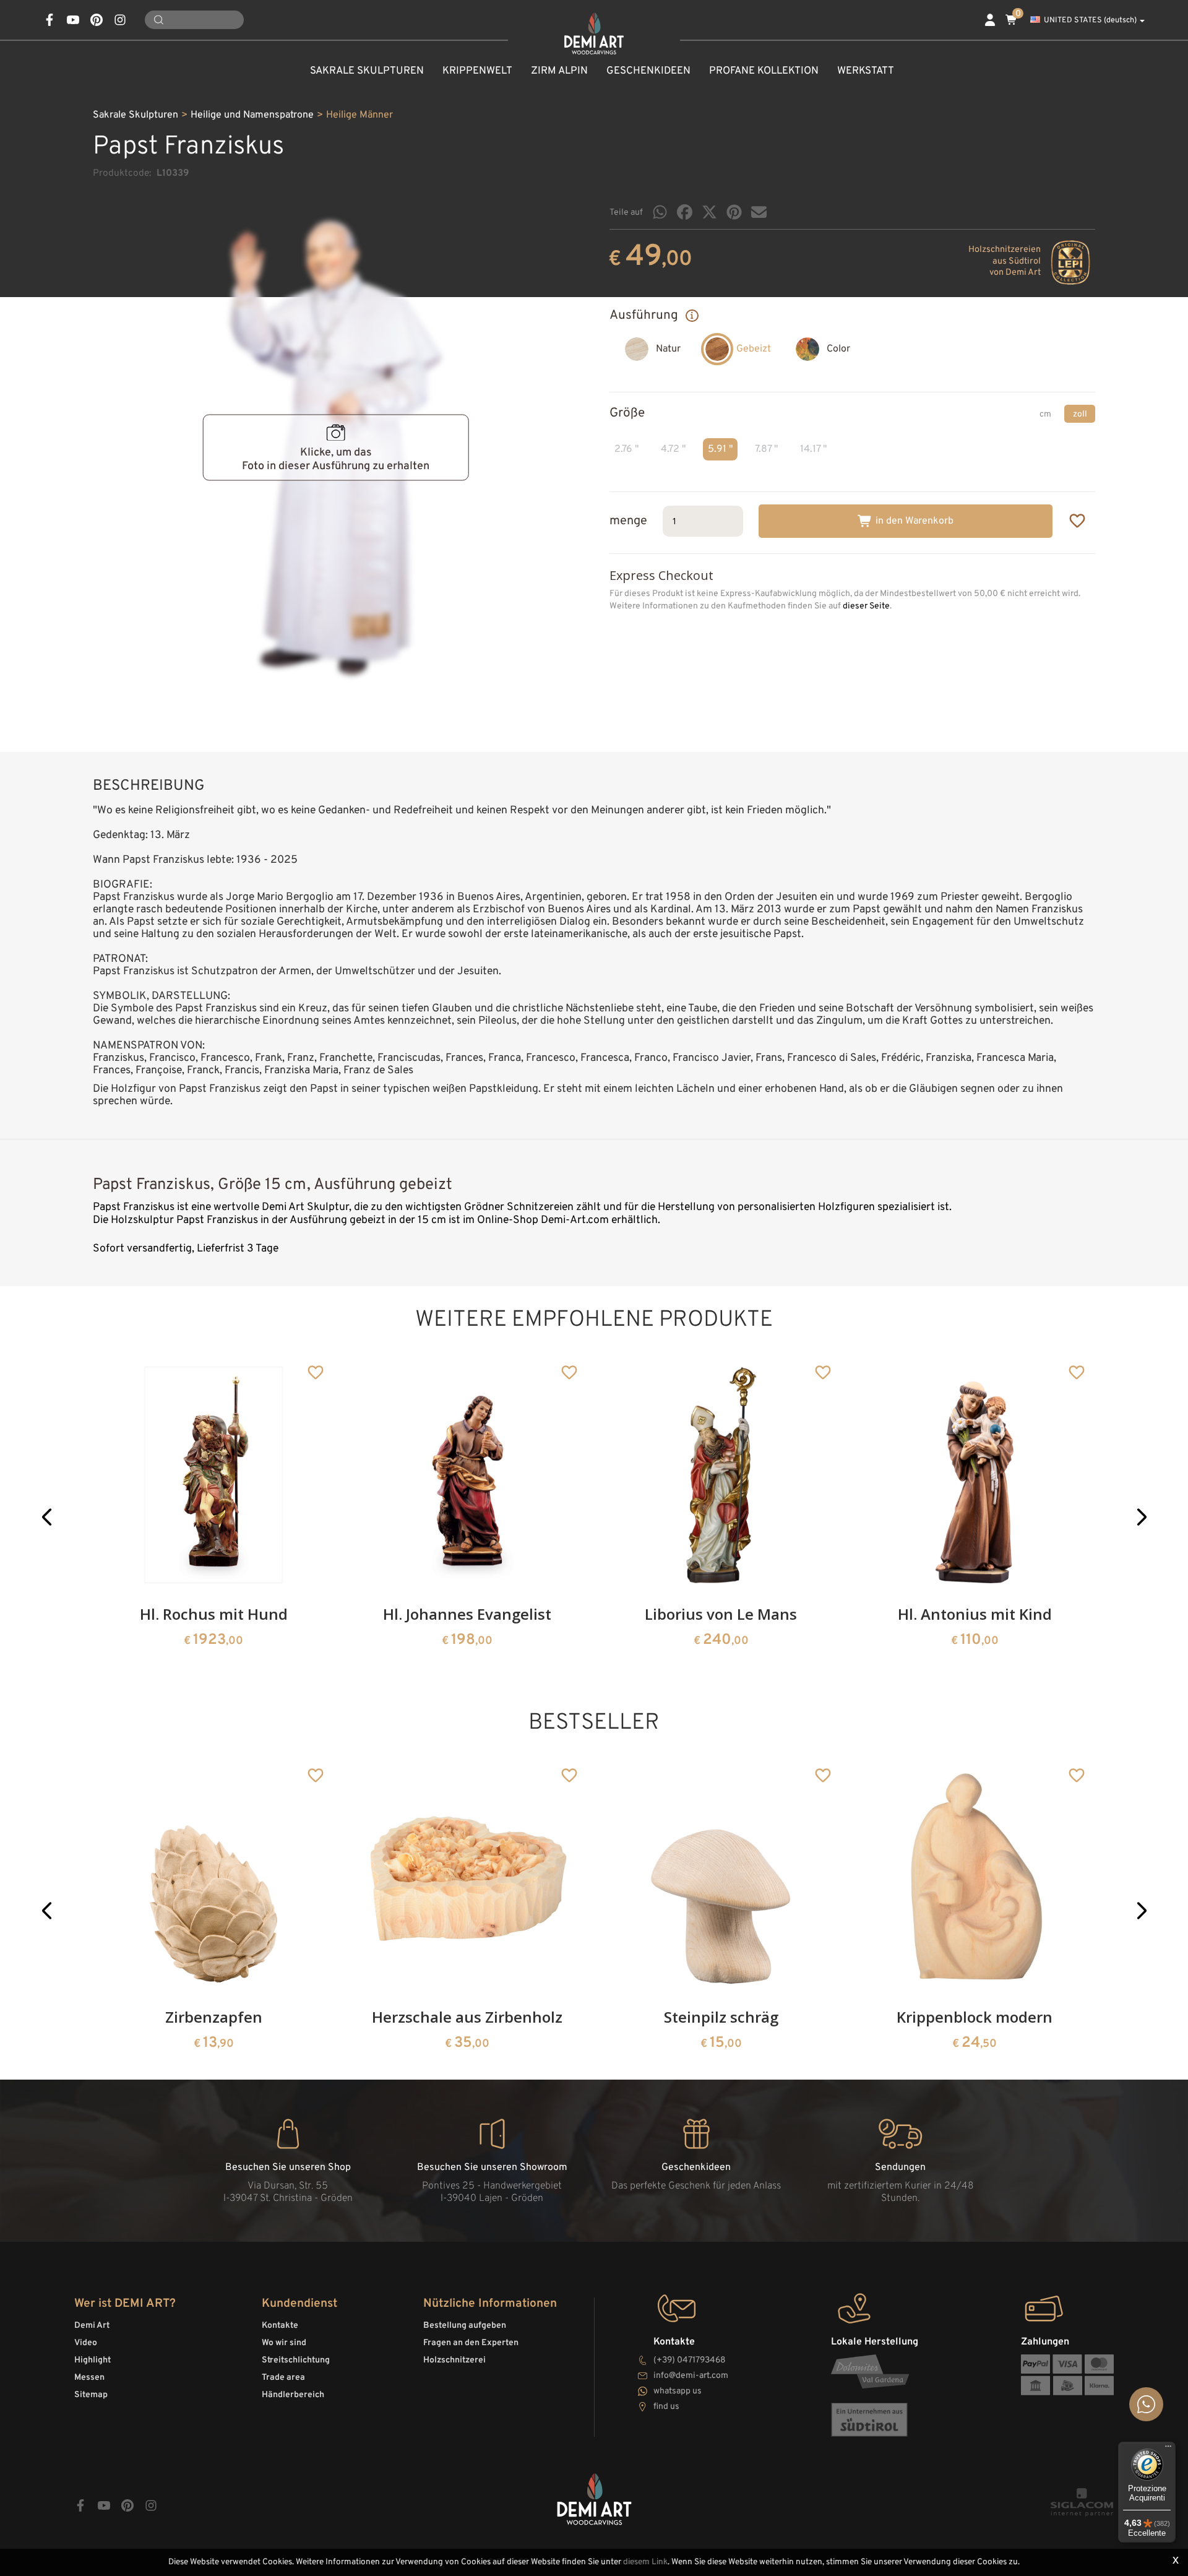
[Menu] (1168, 2449)
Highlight (93, 2360)
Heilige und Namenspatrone (252, 115)
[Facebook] (685, 212)
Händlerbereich (293, 2395)
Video (86, 2343)
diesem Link (645, 2562)
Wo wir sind (284, 2343)
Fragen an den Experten (471, 2343)
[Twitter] (709, 212)
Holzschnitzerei (454, 2360)
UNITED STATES (1090, 20)
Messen (89, 2378)
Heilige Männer (359, 115)
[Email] (759, 212)
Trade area (283, 2378)
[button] (47, 1517)
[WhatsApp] (660, 212)
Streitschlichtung (296, 2360)
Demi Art (92, 2326)
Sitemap (91, 2395)
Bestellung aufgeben (465, 2326)
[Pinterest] (734, 212)
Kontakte (280, 2326)
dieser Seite (866, 606)
